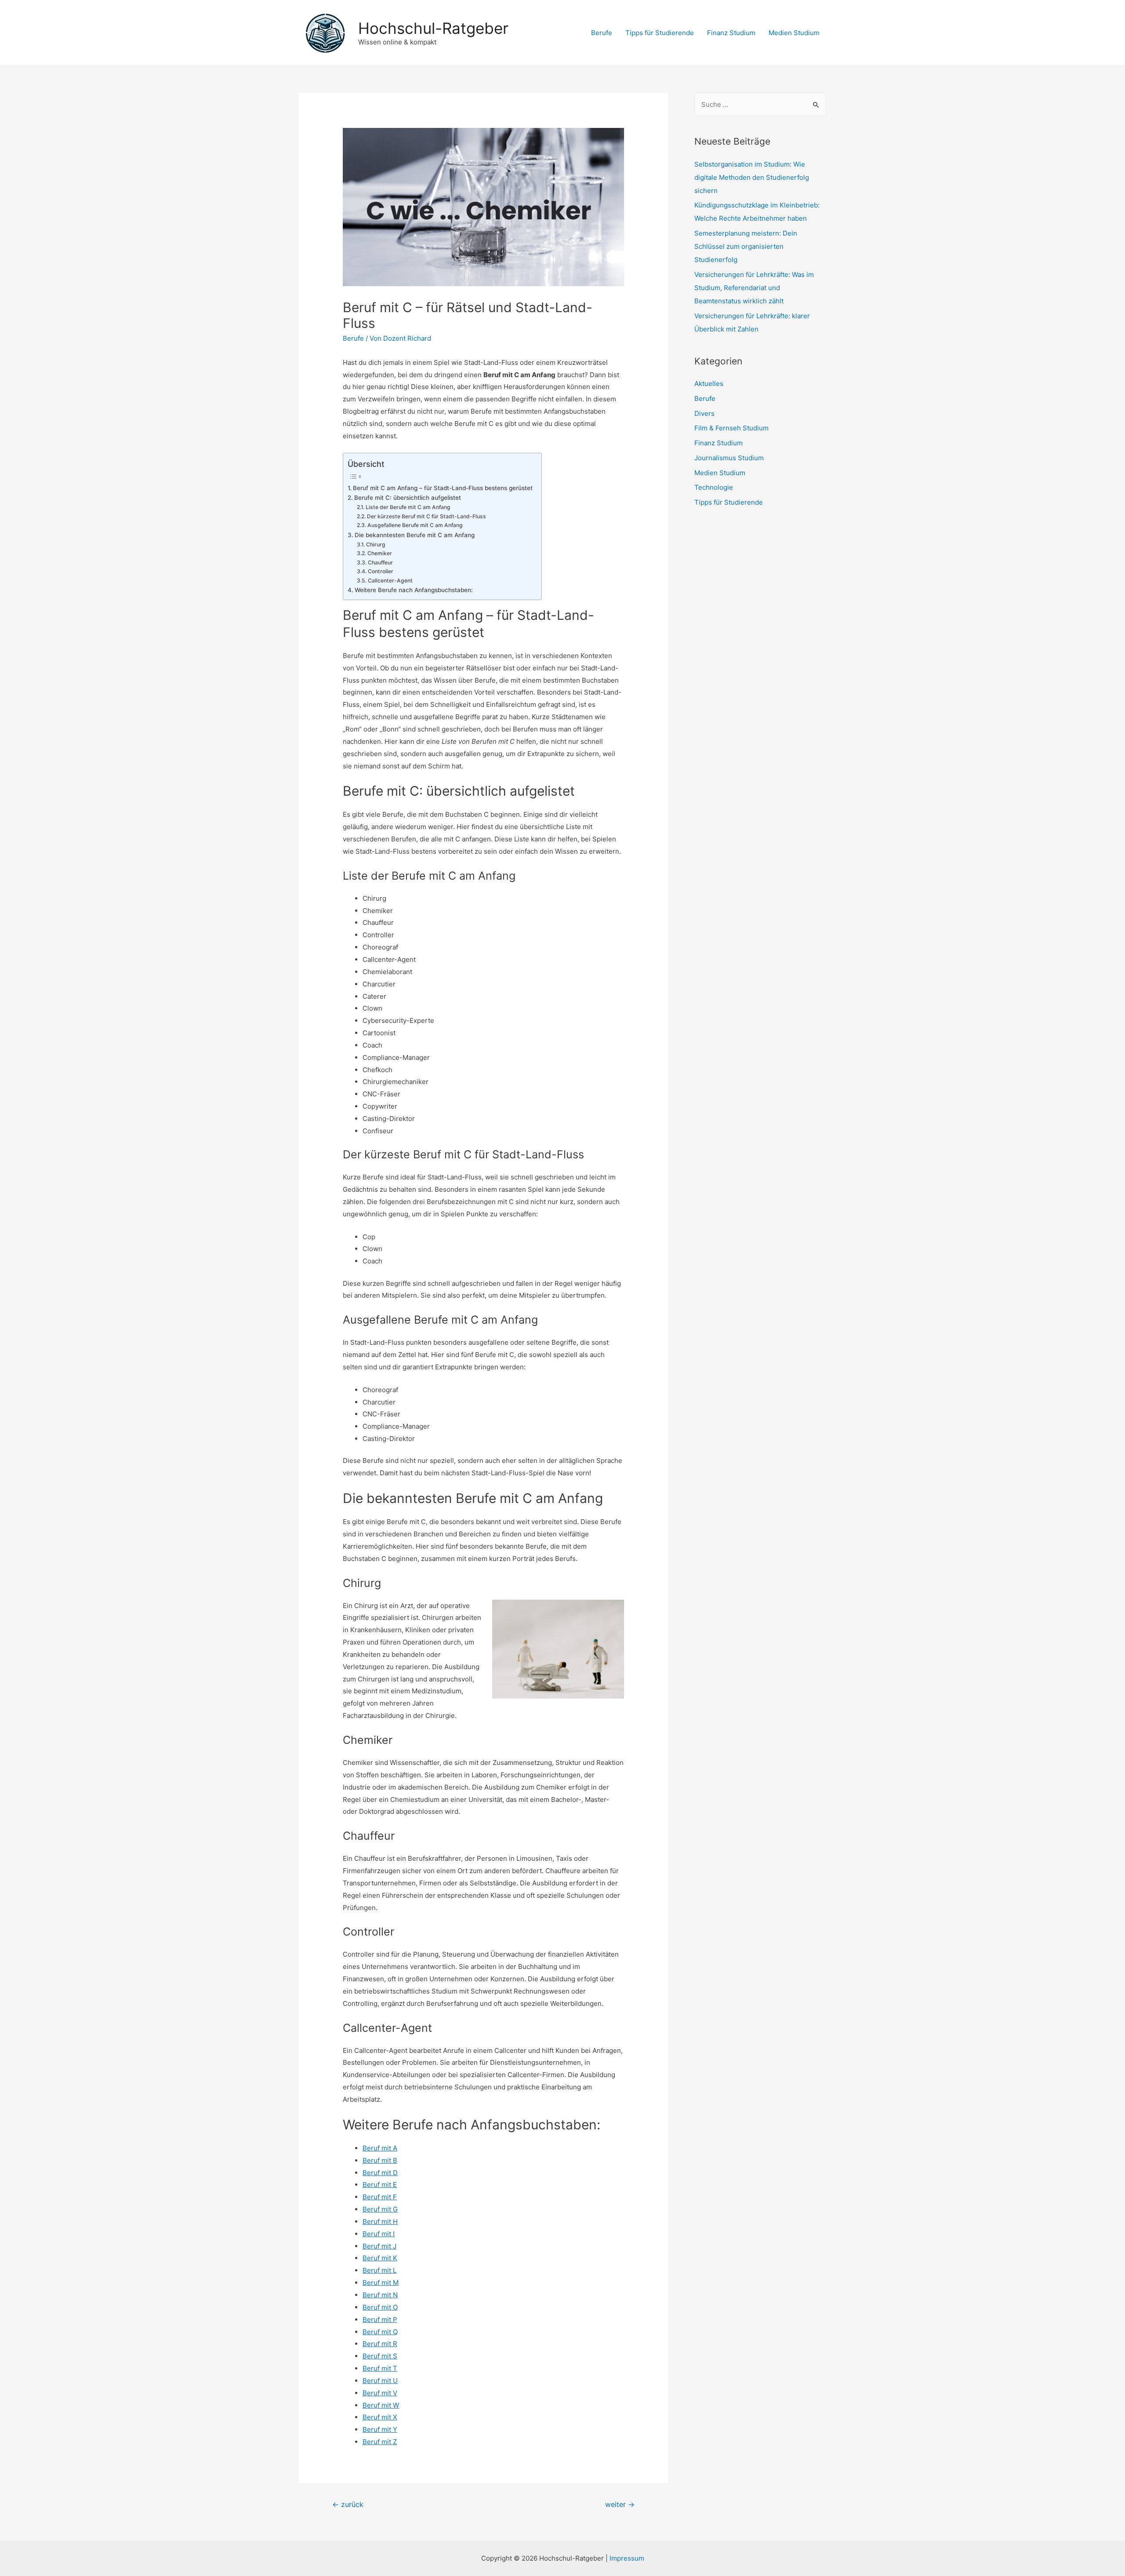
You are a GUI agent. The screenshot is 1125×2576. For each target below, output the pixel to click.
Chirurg (376, 544)
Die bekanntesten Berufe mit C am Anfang (415, 535)
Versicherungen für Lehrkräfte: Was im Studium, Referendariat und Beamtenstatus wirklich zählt (754, 288)
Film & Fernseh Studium (731, 428)
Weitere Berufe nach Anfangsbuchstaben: (414, 590)
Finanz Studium (731, 33)
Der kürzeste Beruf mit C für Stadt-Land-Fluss (426, 516)
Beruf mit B (380, 2160)
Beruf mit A (380, 2148)
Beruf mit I (379, 2234)
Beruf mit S (380, 2356)
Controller (380, 571)
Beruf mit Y (380, 2429)
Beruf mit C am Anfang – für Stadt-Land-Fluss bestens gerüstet (443, 488)
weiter (620, 2505)
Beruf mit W (381, 2405)
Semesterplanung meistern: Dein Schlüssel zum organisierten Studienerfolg (746, 246)
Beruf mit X (380, 2417)
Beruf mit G (380, 2209)
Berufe (602, 33)
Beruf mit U (380, 2381)
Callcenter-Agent (390, 580)
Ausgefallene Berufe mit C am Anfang (415, 525)
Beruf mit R (380, 2344)
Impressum (627, 2558)
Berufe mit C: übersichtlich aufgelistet (408, 498)
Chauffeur (380, 562)
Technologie (714, 487)
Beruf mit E (380, 2185)
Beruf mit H (380, 2221)
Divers (704, 413)
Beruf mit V (380, 2393)
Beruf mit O (380, 2307)
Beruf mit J (379, 2246)
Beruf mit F (380, 2197)
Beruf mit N (380, 2295)
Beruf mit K (380, 2258)
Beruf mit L (379, 2270)
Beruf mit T (380, 2368)
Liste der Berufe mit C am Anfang (408, 507)
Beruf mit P (380, 2319)
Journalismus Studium (729, 458)
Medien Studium (794, 33)
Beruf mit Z (380, 2442)
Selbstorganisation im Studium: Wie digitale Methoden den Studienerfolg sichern (752, 177)
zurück (348, 2505)
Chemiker (379, 553)
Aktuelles (709, 384)
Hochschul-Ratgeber (433, 28)
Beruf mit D (380, 2173)
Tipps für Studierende (660, 33)
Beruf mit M (381, 2283)
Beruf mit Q (380, 2332)
